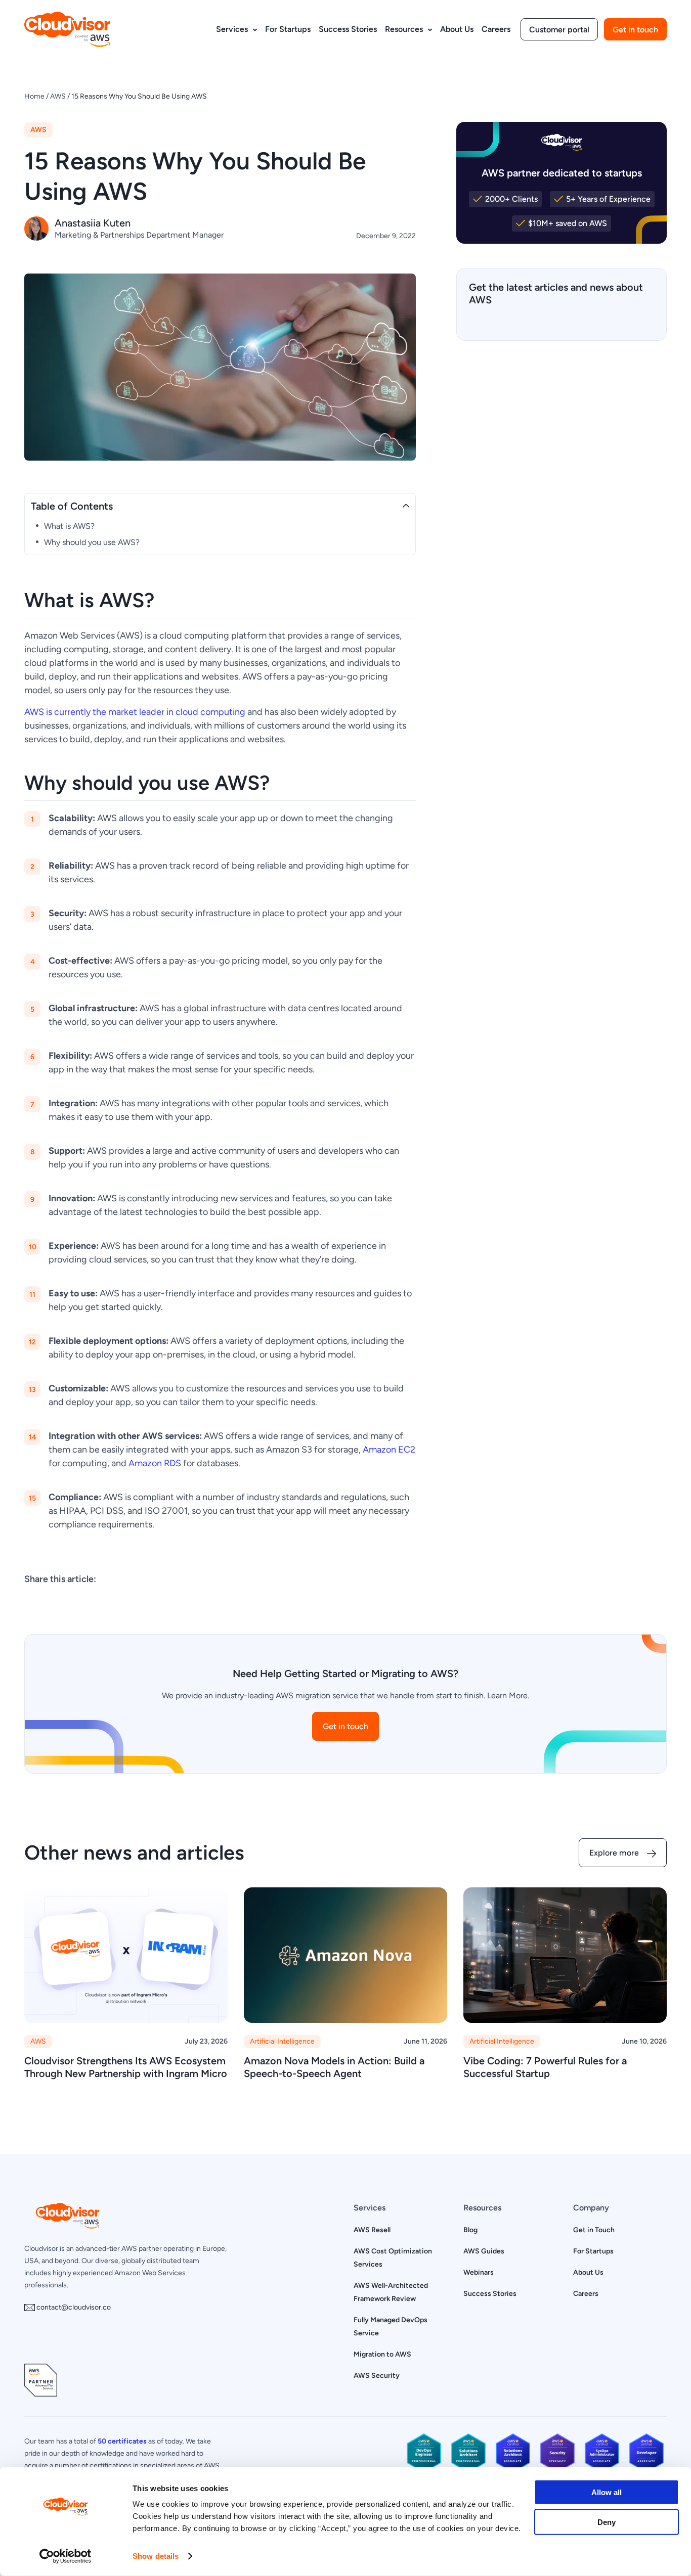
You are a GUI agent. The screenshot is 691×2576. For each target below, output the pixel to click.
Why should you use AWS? (92, 542)
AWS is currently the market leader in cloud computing (135, 712)
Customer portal (559, 30)
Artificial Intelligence (282, 2041)
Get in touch (635, 30)
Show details (156, 2556)
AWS (58, 96)
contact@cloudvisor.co (73, 2307)
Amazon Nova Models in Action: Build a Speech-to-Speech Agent (334, 2067)
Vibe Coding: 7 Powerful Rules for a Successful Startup (545, 2067)
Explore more (614, 1853)
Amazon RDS (155, 1463)
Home (34, 96)
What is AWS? (69, 526)
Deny (607, 2522)
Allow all (607, 2492)
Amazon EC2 (389, 1449)
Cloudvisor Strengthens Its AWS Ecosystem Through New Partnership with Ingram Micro (126, 2067)
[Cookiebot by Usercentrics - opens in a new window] (66, 2556)
